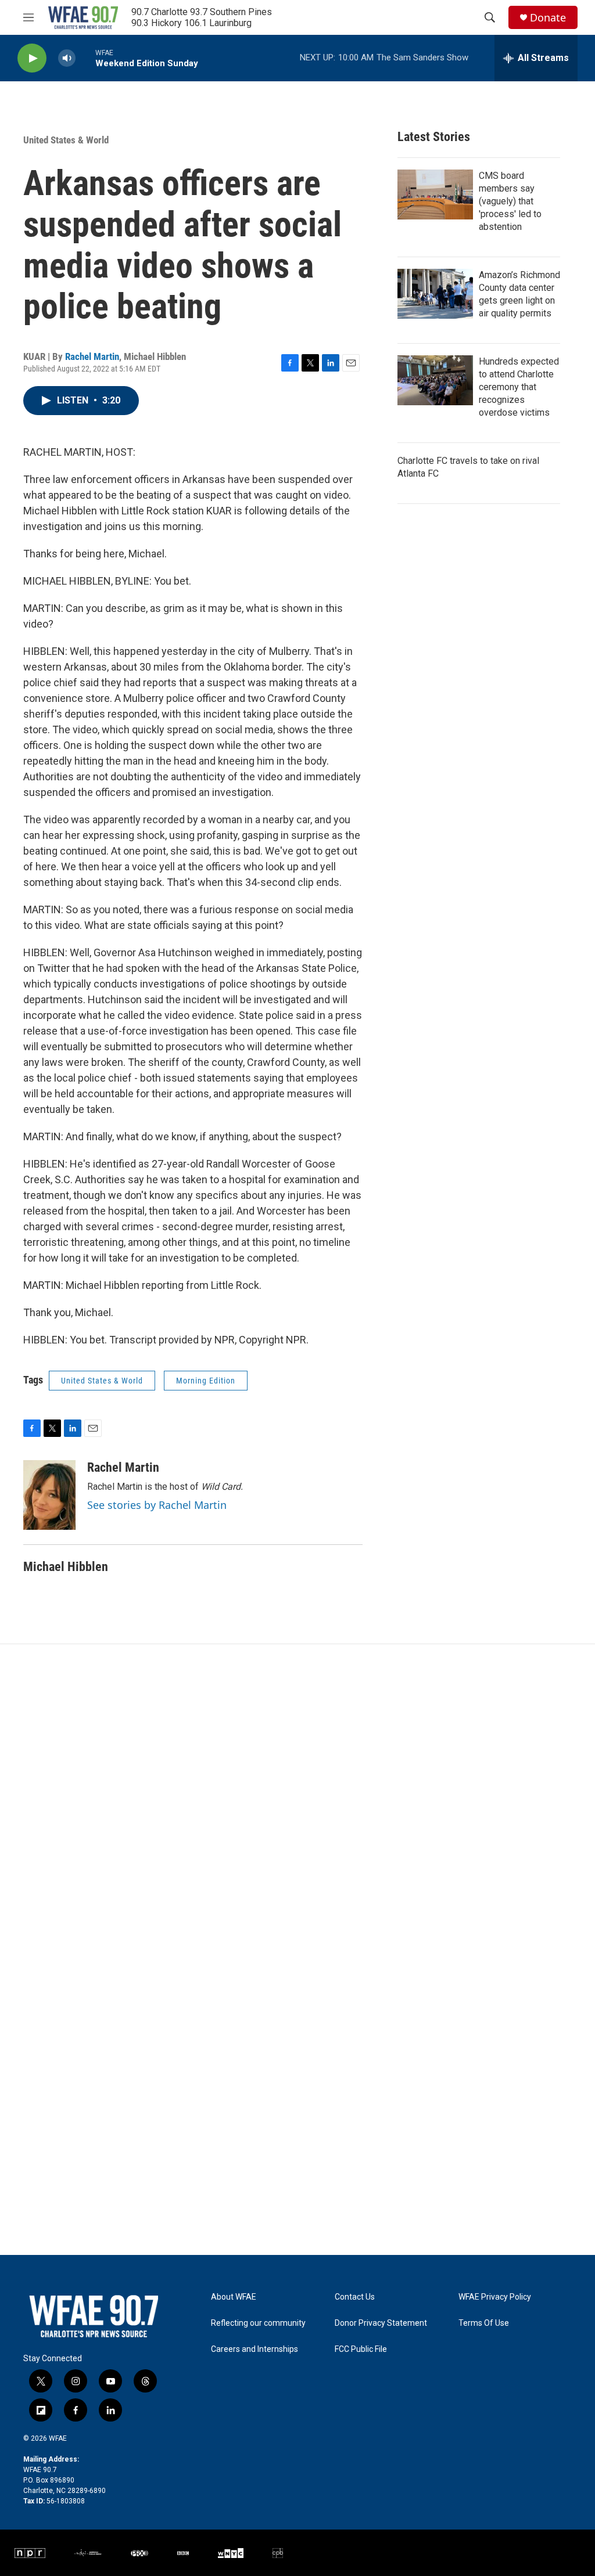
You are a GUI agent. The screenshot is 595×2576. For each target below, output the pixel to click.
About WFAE (234, 2297)
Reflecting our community (258, 2323)
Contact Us (355, 2297)
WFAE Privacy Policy (495, 2297)
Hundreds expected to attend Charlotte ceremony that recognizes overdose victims (519, 387)
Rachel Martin (92, 356)
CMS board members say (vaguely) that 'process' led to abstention (510, 201)
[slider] (85, 58)
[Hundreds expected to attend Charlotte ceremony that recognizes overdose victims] (435, 380)
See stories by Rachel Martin (157, 1505)
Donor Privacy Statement (381, 2323)
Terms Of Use (484, 2323)
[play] (32, 58)
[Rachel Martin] (49, 1495)
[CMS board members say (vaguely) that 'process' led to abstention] (435, 194)
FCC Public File (361, 2349)
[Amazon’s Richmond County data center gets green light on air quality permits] (435, 294)
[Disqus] (297, 1801)
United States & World (66, 140)
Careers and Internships (255, 2349)
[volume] (67, 58)
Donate (548, 18)
